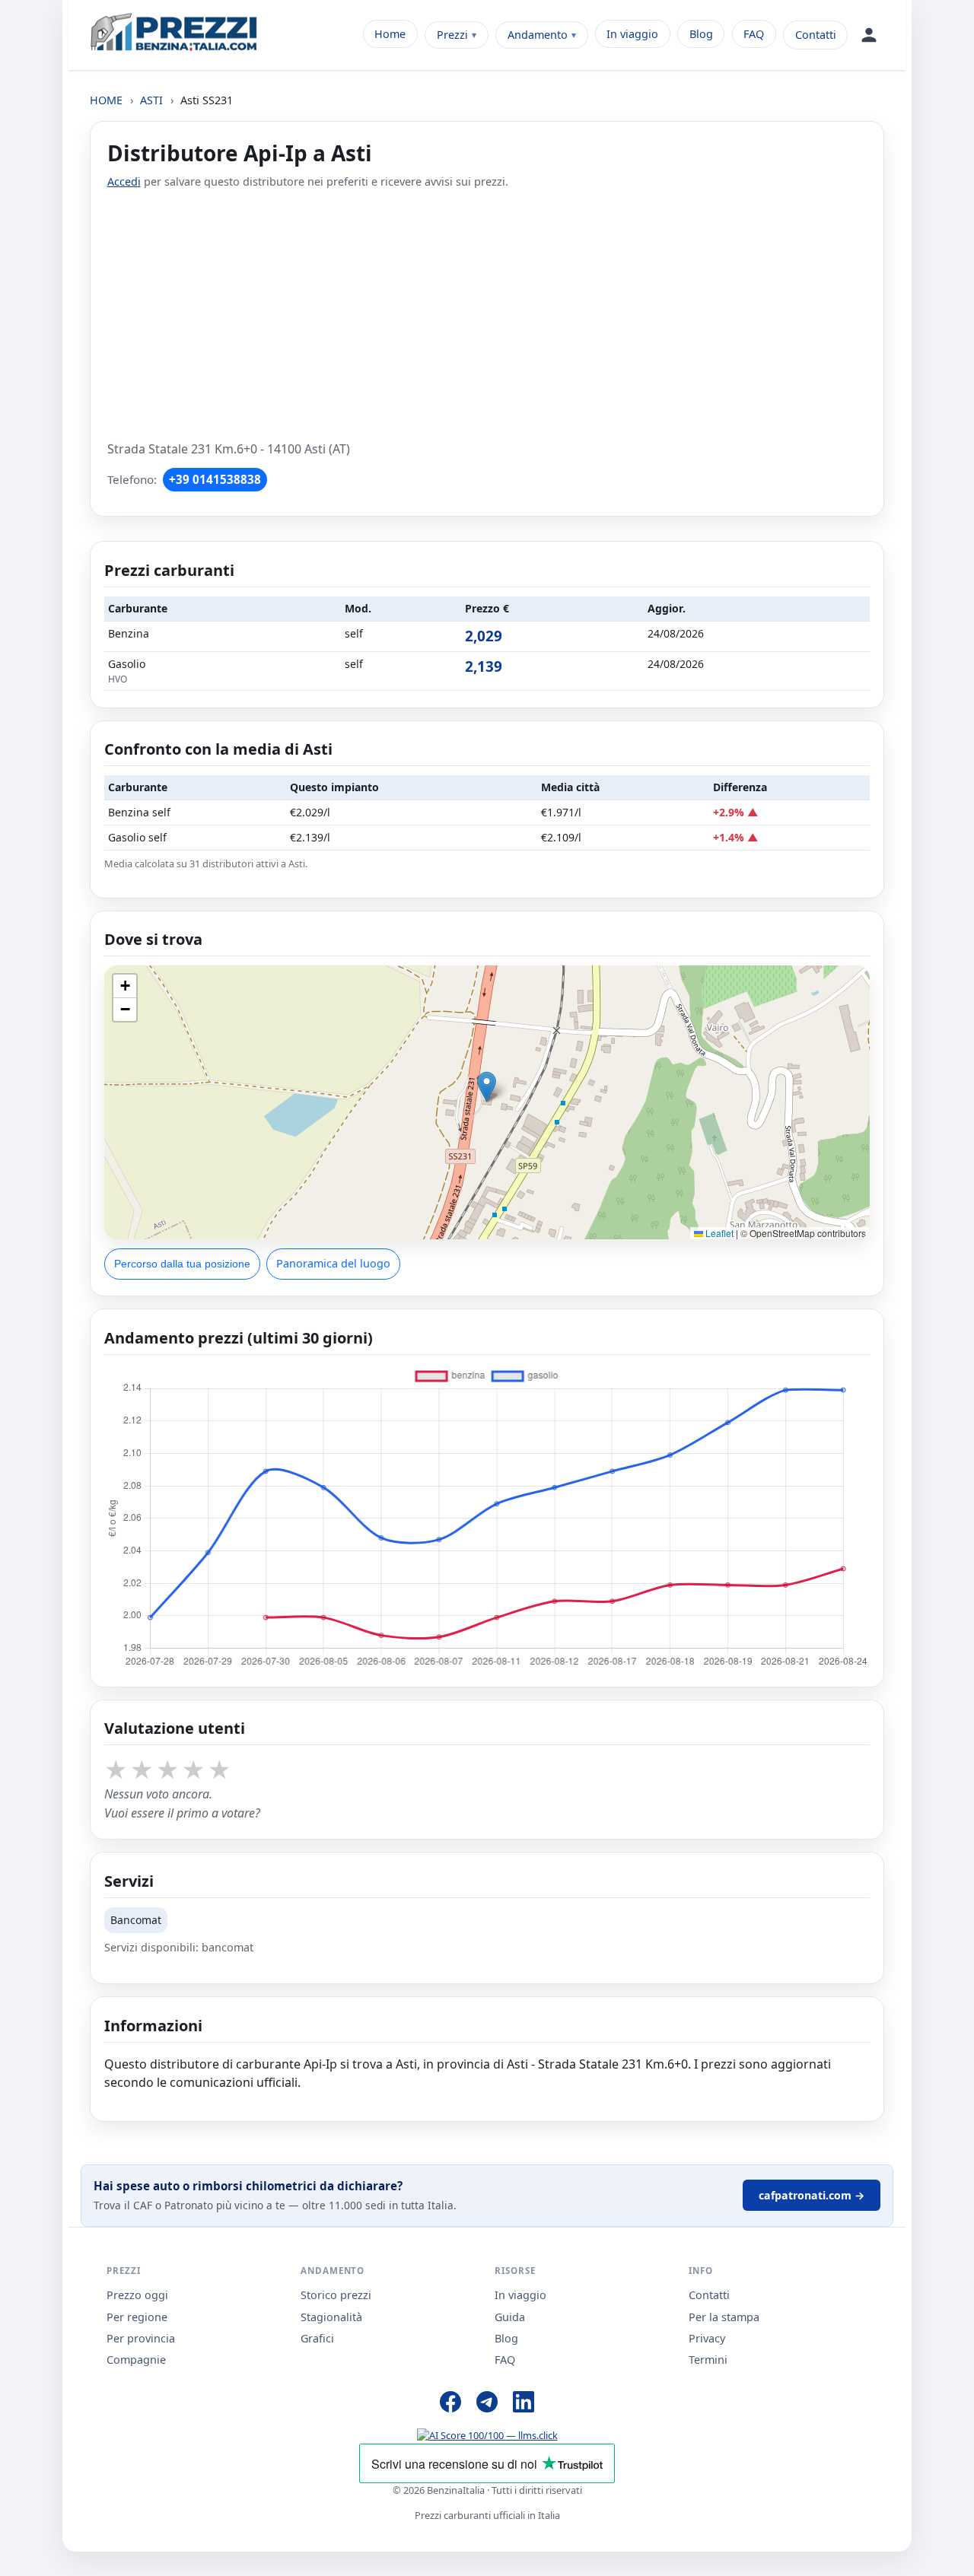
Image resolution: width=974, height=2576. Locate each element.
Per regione (137, 2317)
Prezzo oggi (137, 2295)
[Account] (869, 35)
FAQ (754, 34)
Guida (510, 2317)
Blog (701, 34)
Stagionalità (331, 2317)
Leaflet (718, 1233)
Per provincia (141, 2338)
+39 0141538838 (215, 479)
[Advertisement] (487, 315)
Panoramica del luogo (333, 1263)
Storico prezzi (336, 2295)
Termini (708, 2360)
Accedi (124, 181)
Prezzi (452, 35)
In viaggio (632, 34)
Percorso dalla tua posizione (182, 1264)
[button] (487, 1087)
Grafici (317, 2338)
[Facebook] (450, 2404)
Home (390, 34)
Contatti (816, 35)
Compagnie (136, 2360)
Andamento (538, 35)
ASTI (151, 100)
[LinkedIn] (524, 2404)
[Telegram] (487, 2404)
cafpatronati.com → (812, 2195)
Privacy (707, 2338)
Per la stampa (724, 2317)
